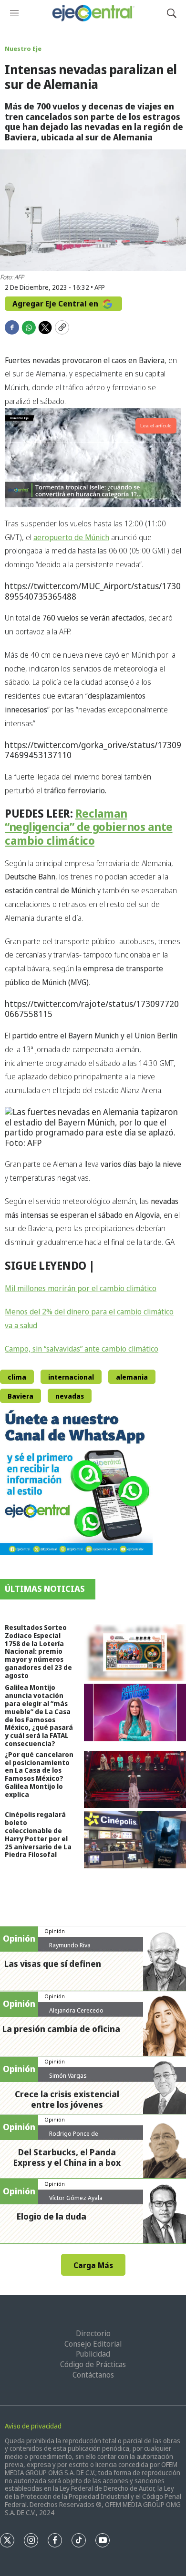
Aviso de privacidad (33, 2426)
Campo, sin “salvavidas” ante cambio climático (82, 1349)
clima (17, 1377)
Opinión (55, 1931)
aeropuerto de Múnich (71, 537)
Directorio (93, 2333)
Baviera (21, 1396)
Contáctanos (93, 2375)
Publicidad (93, 2354)
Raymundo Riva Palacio (70, 1949)
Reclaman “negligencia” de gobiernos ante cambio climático (89, 827)
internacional (71, 1377)
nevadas (70, 1396)
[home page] (93, 13)
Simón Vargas (68, 2075)
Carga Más (93, 2265)
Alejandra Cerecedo (76, 2010)
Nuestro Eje (23, 49)
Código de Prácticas (93, 2364)
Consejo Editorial (93, 2344)
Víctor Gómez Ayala (76, 2198)
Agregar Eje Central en (56, 304)
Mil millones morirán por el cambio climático (81, 1288)
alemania (132, 1377)
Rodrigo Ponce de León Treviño (74, 2137)
